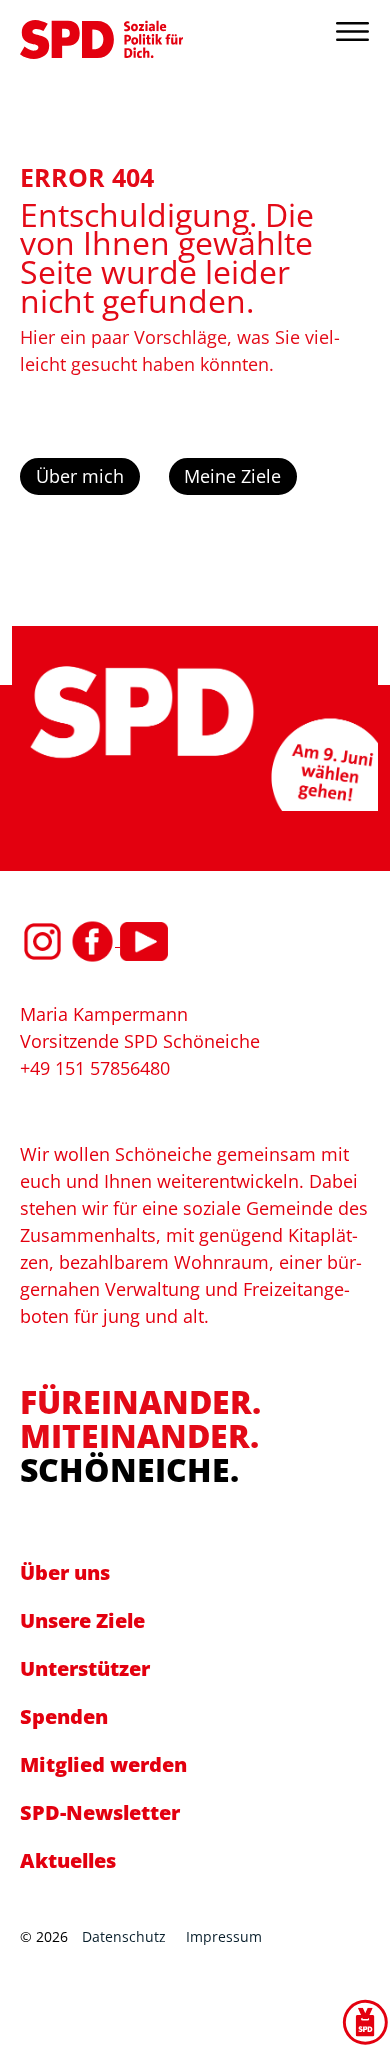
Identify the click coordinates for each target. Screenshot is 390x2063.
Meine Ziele (232, 476)
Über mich (80, 476)
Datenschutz (124, 1936)
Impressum (224, 1936)
